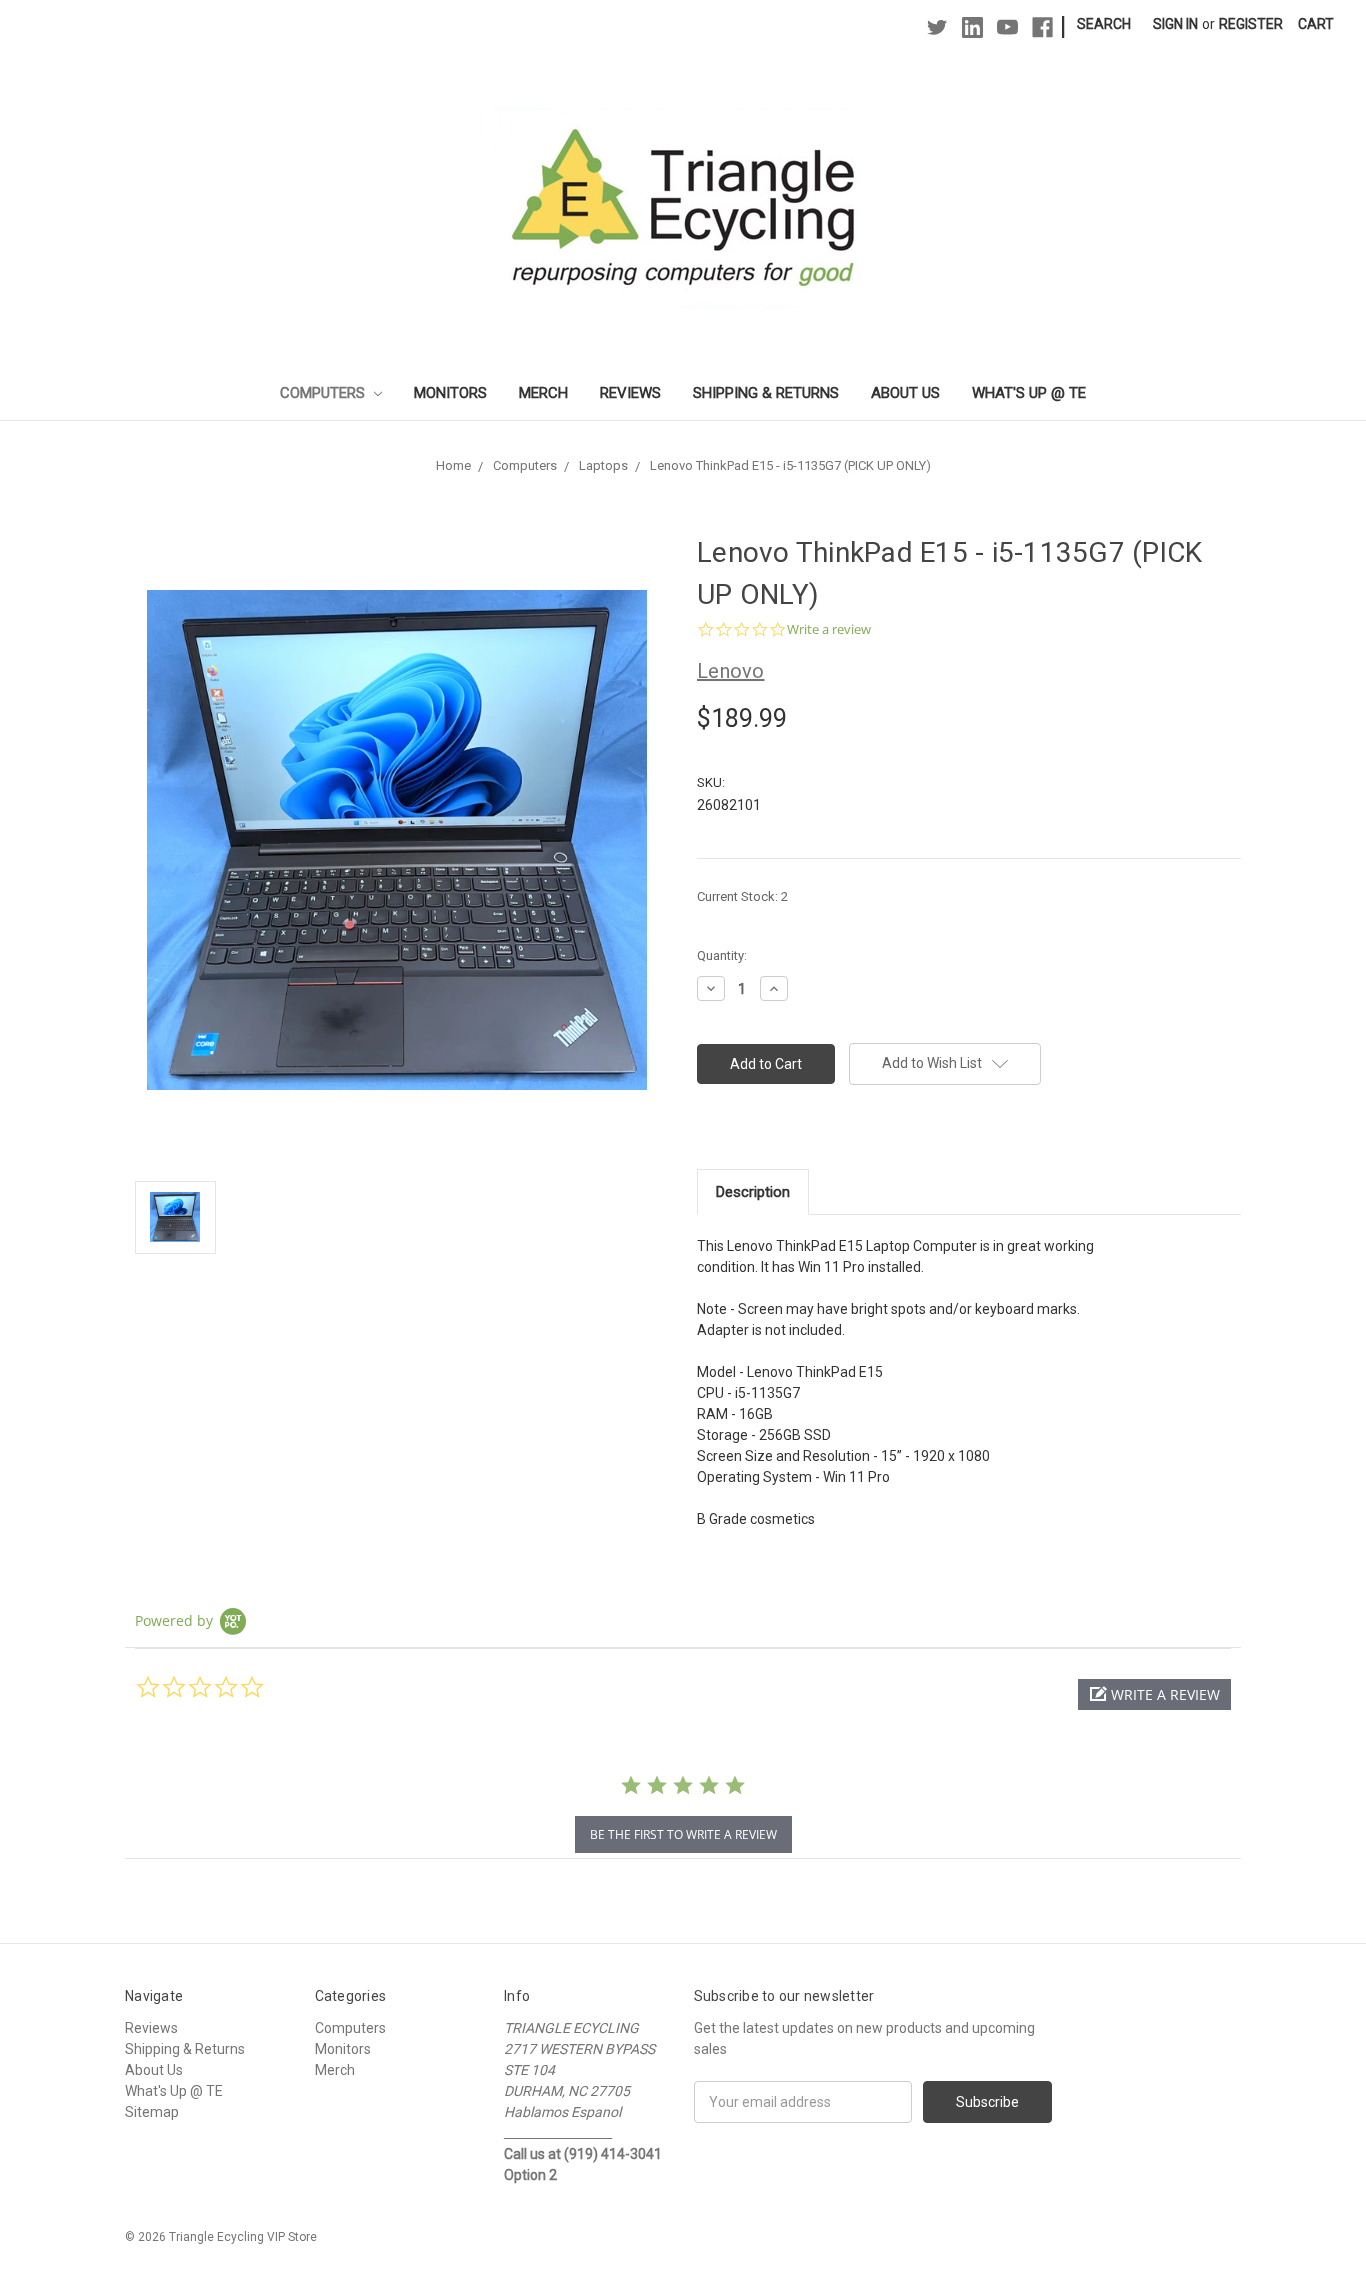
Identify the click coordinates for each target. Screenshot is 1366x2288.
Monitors (450, 393)
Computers (324, 393)
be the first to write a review (683, 1834)
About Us (905, 393)
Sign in (1175, 24)
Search (1104, 24)
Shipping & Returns (766, 393)
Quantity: (722, 955)
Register (1251, 24)
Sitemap (152, 2112)
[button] (1154, 1694)
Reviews (630, 393)
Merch (543, 393)
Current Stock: (742, 896)
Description (753, 1192)
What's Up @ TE (1029, 393)
